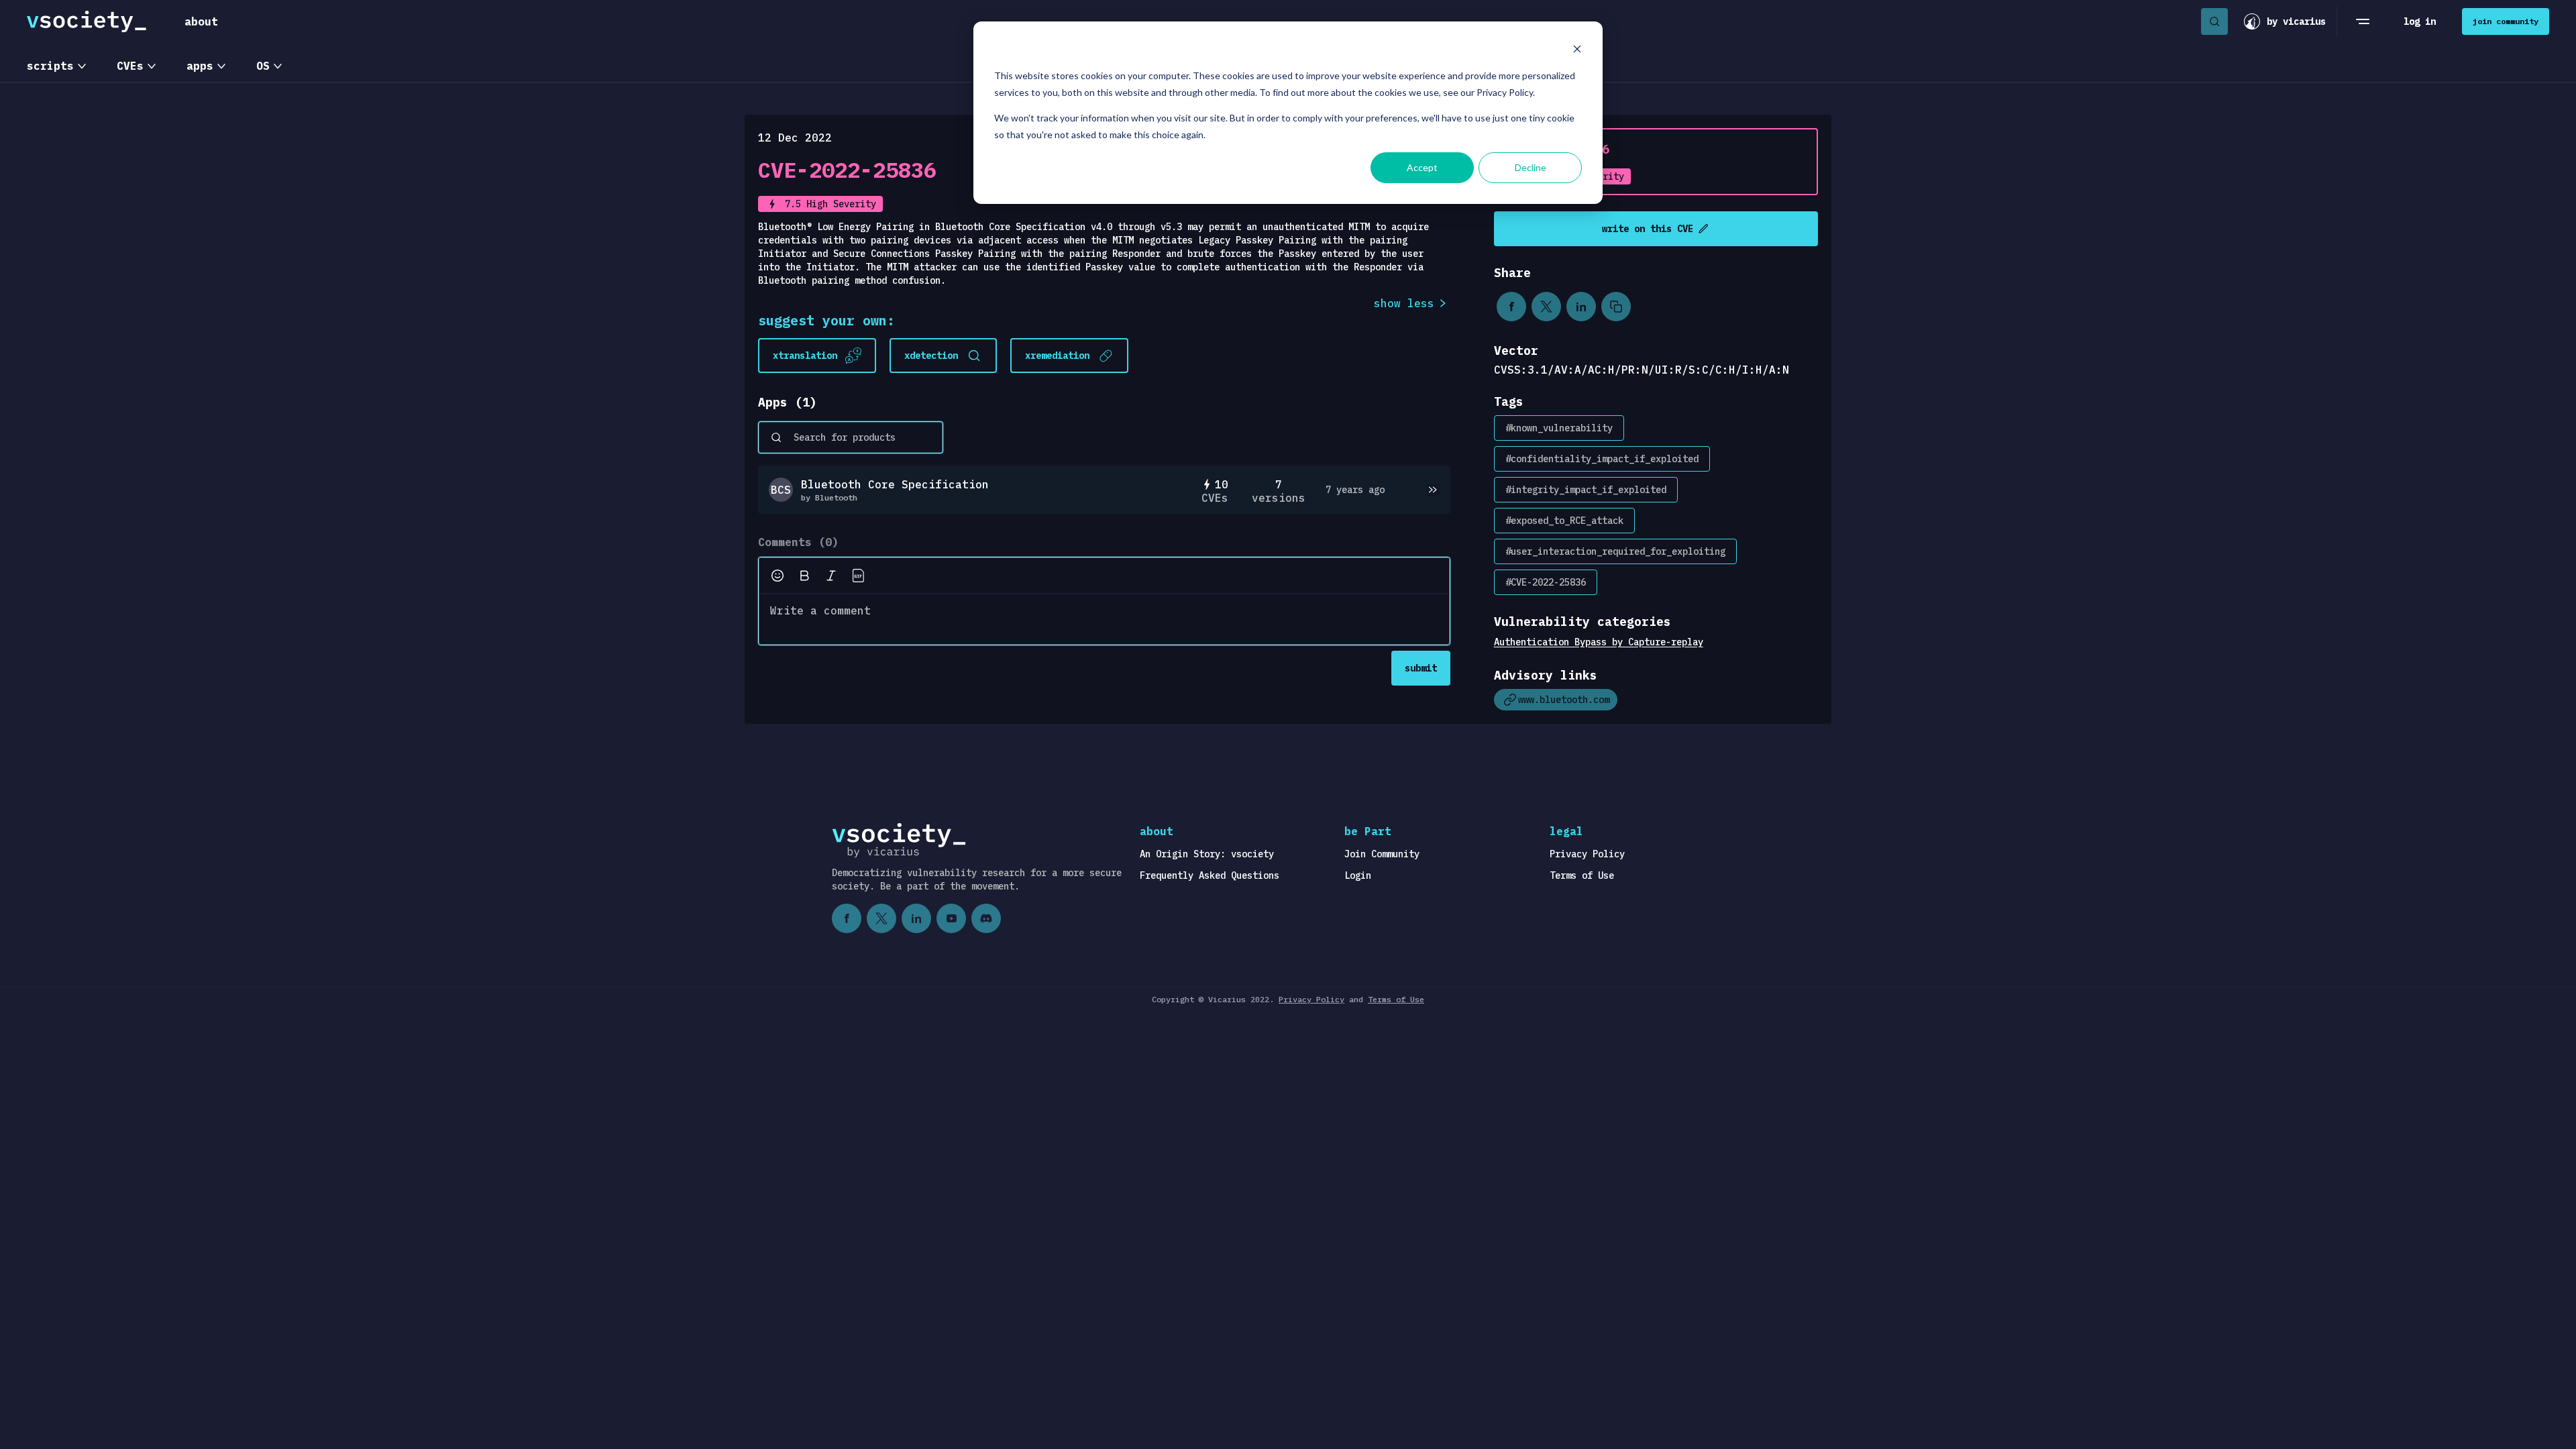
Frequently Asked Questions (1210, 875)
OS (263, 66)
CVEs (130, 66)
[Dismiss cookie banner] (1577, 51)
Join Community (1382, 854)
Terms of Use (1582, 875)
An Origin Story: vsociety (1207, 854)
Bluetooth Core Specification (895, 484)
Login (1358, 875)
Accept (1422, 167)
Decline (1531, 167)
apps (200, 66)
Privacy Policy (1587, 854)
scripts (50, 66)
